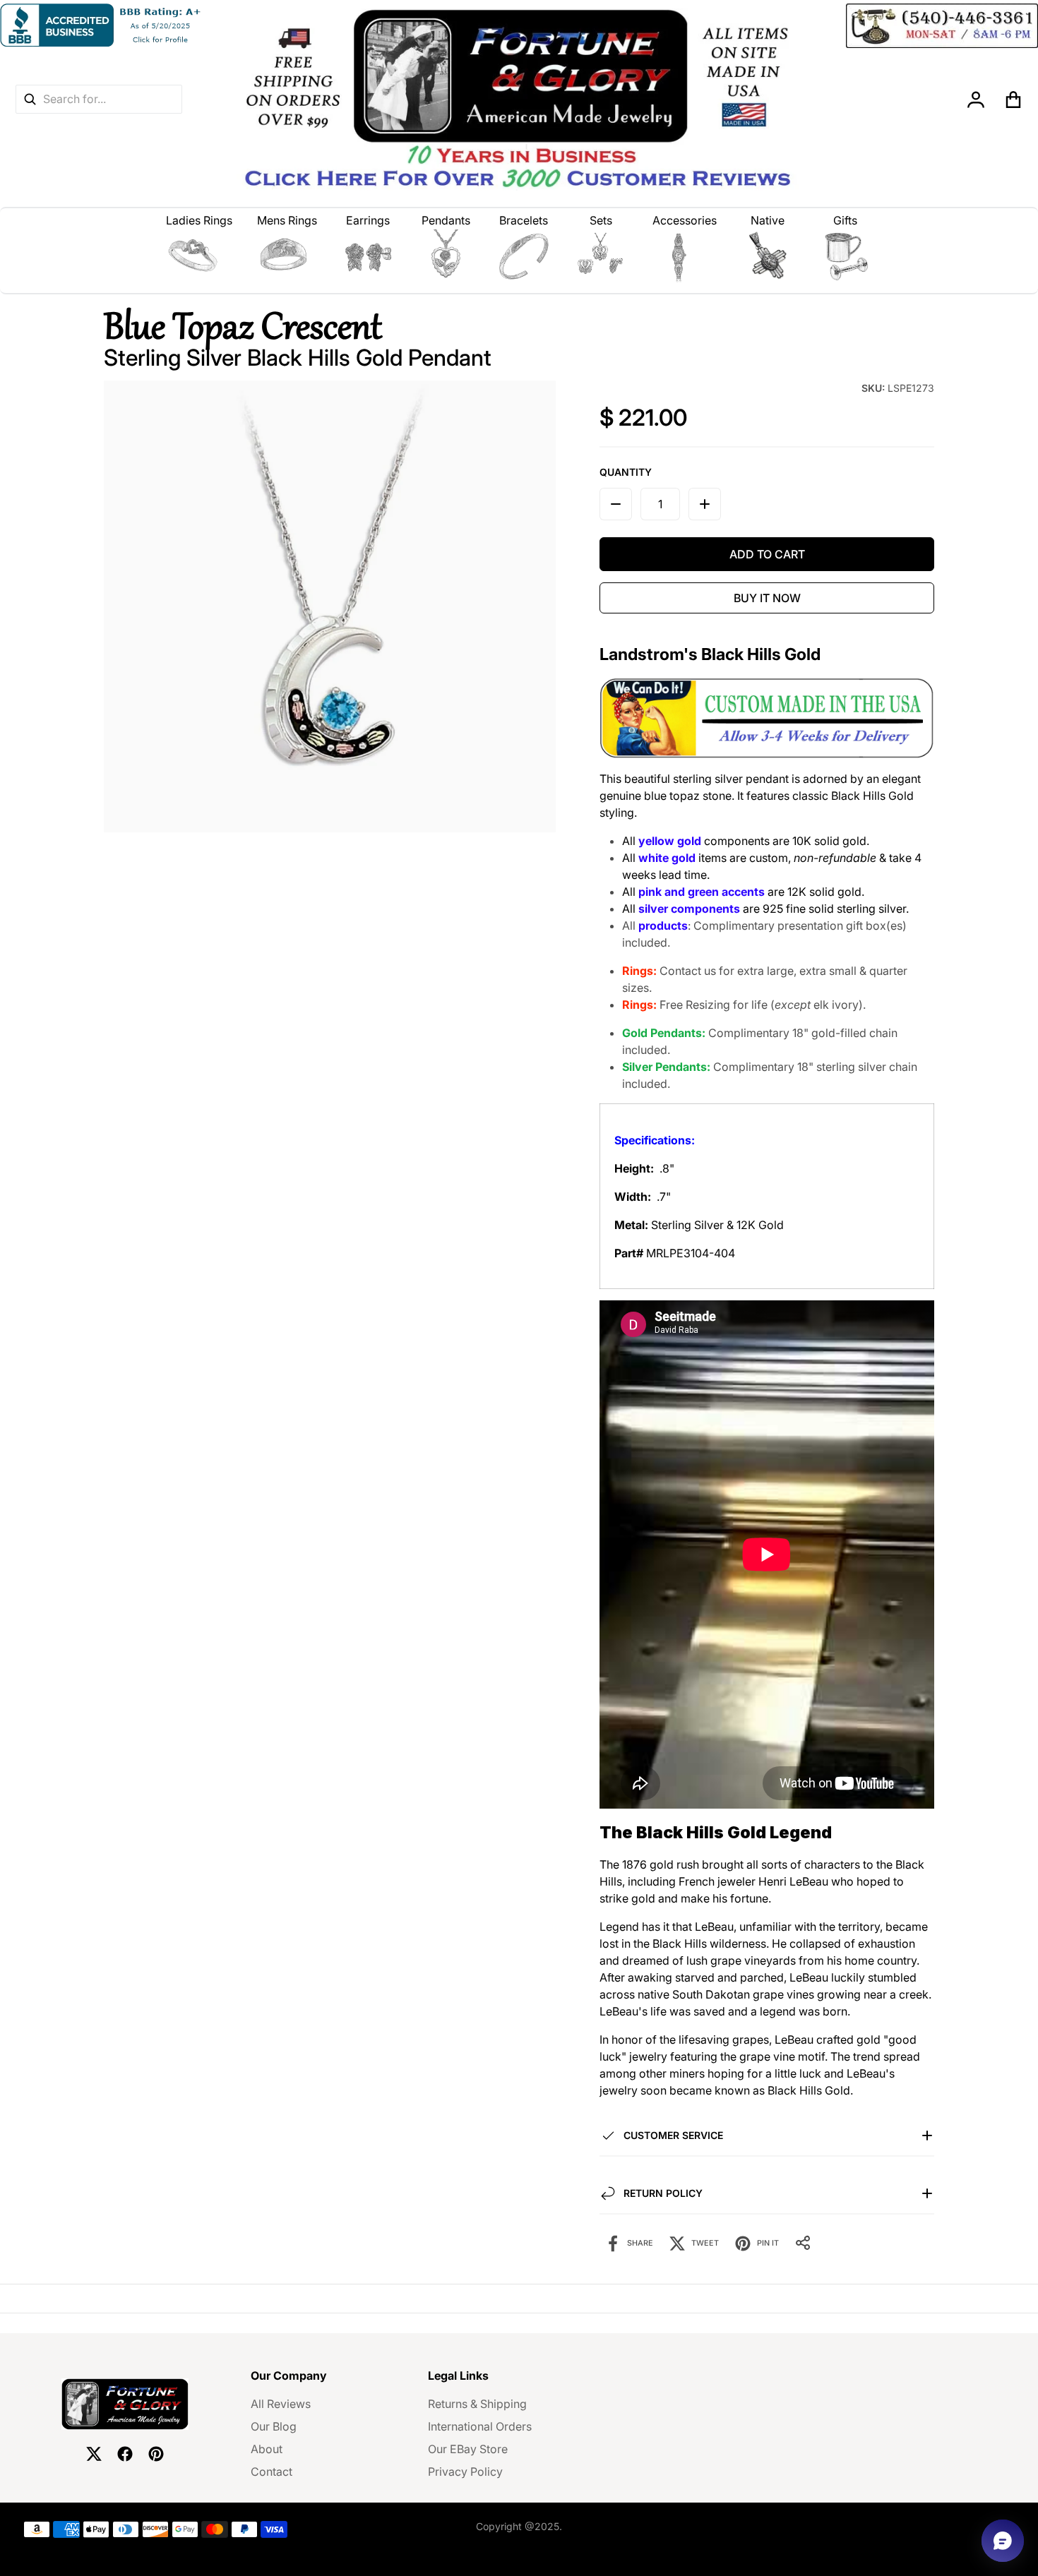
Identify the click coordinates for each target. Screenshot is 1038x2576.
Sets (601, 220)
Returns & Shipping (477, 2404)
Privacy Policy (465, 2472)
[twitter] (94, 2454)
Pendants (446, 220)
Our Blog (274, 2426)
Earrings (368, 220)
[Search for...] (30, 99)
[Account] (976, 100)
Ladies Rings (199, 220)
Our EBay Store (468, 2449)
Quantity (626, 472)
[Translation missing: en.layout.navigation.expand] (199, 256)
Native (768, 220)
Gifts (845, 220)
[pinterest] (156, 2454)
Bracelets (524, 220)
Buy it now (767, 598)
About (267, 2449)
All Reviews (281, 2404)
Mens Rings (287, 220)
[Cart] (1014, 100)
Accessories (685, 220)
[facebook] (125, 2454)
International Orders (480, 2426)
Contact (272, 2472)
